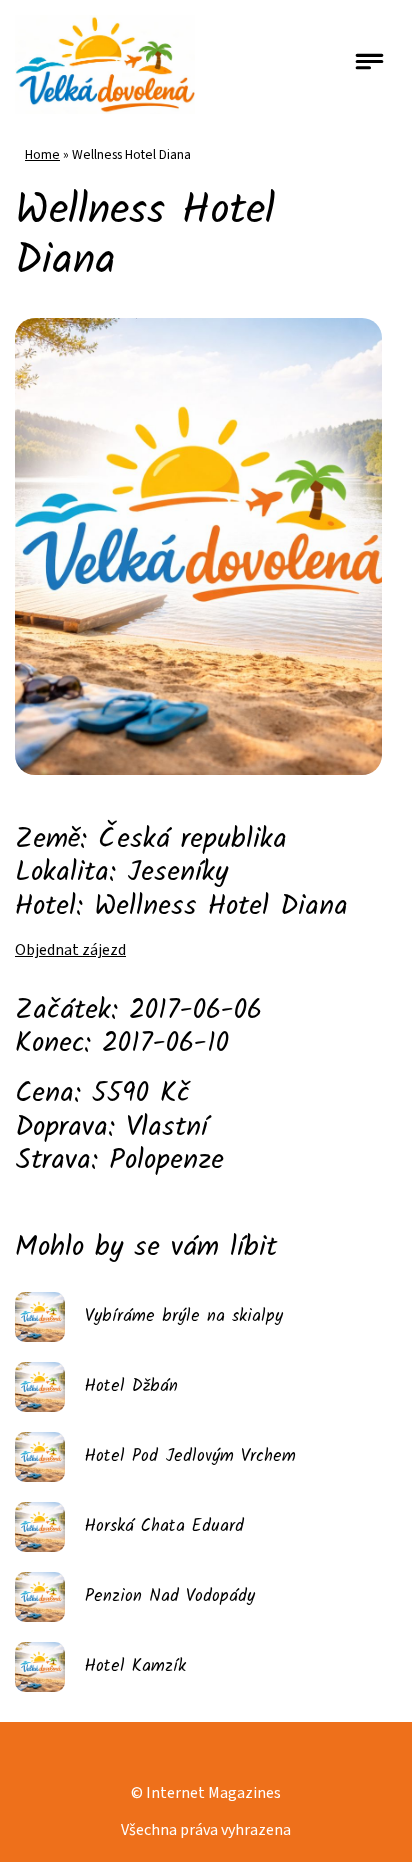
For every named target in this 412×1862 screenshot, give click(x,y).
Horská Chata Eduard (164, 1526)
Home (42, 154)
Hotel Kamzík (135, 1666)
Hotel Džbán (131, 1386)
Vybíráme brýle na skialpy (184, 1316)
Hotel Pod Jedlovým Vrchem (190, 1456)
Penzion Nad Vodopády (170, 1596)
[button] (370, 64)
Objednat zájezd (70, 950)
